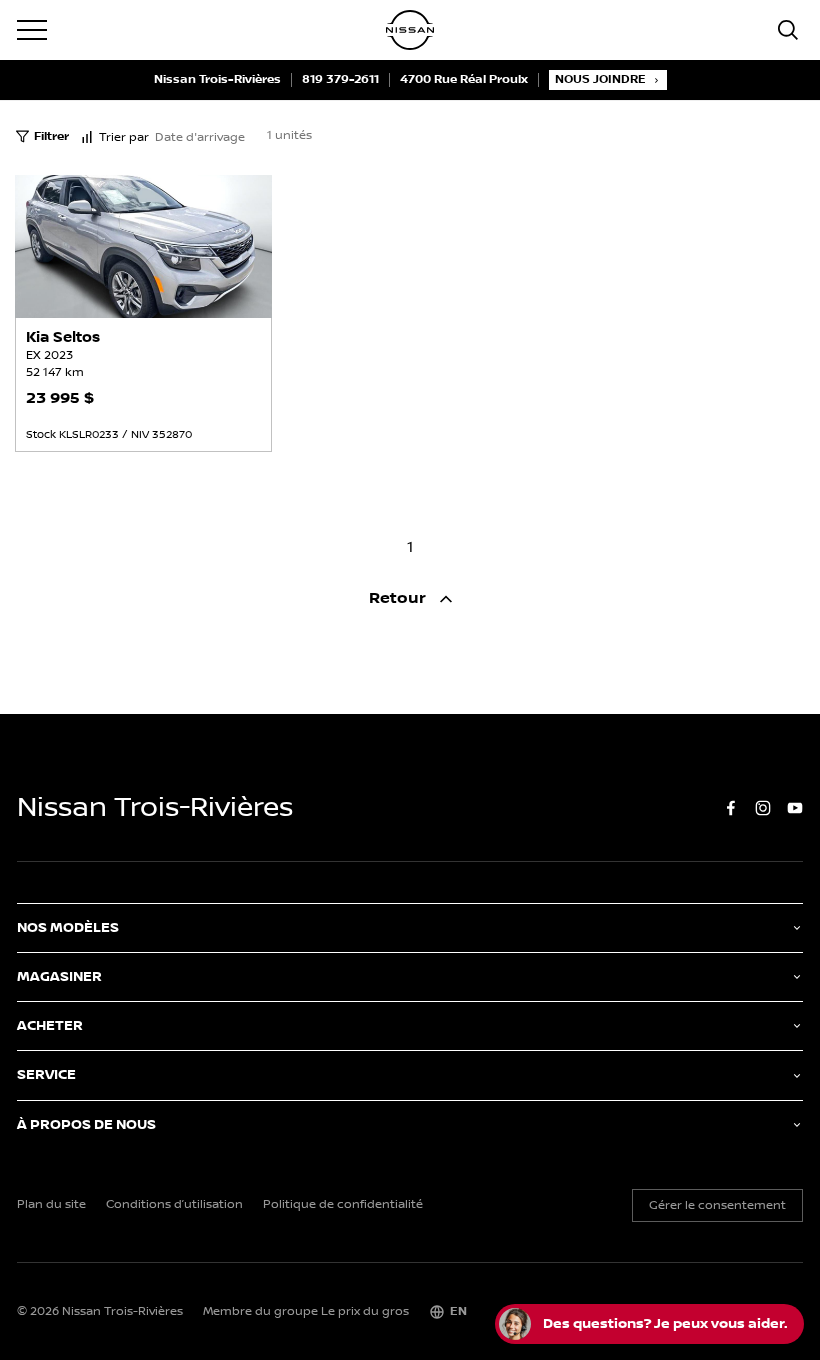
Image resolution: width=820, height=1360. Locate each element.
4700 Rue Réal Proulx (464, 80)
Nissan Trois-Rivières (217, 80)
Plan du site (51, 1205)
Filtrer (51, 136)
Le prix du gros (365, 1311)
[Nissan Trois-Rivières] (410, 30)
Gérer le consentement (717, 1205)
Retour (399, 598)
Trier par (124, 137)
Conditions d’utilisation (174, 1205)
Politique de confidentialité (343, 1205)
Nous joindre (600, 79)
